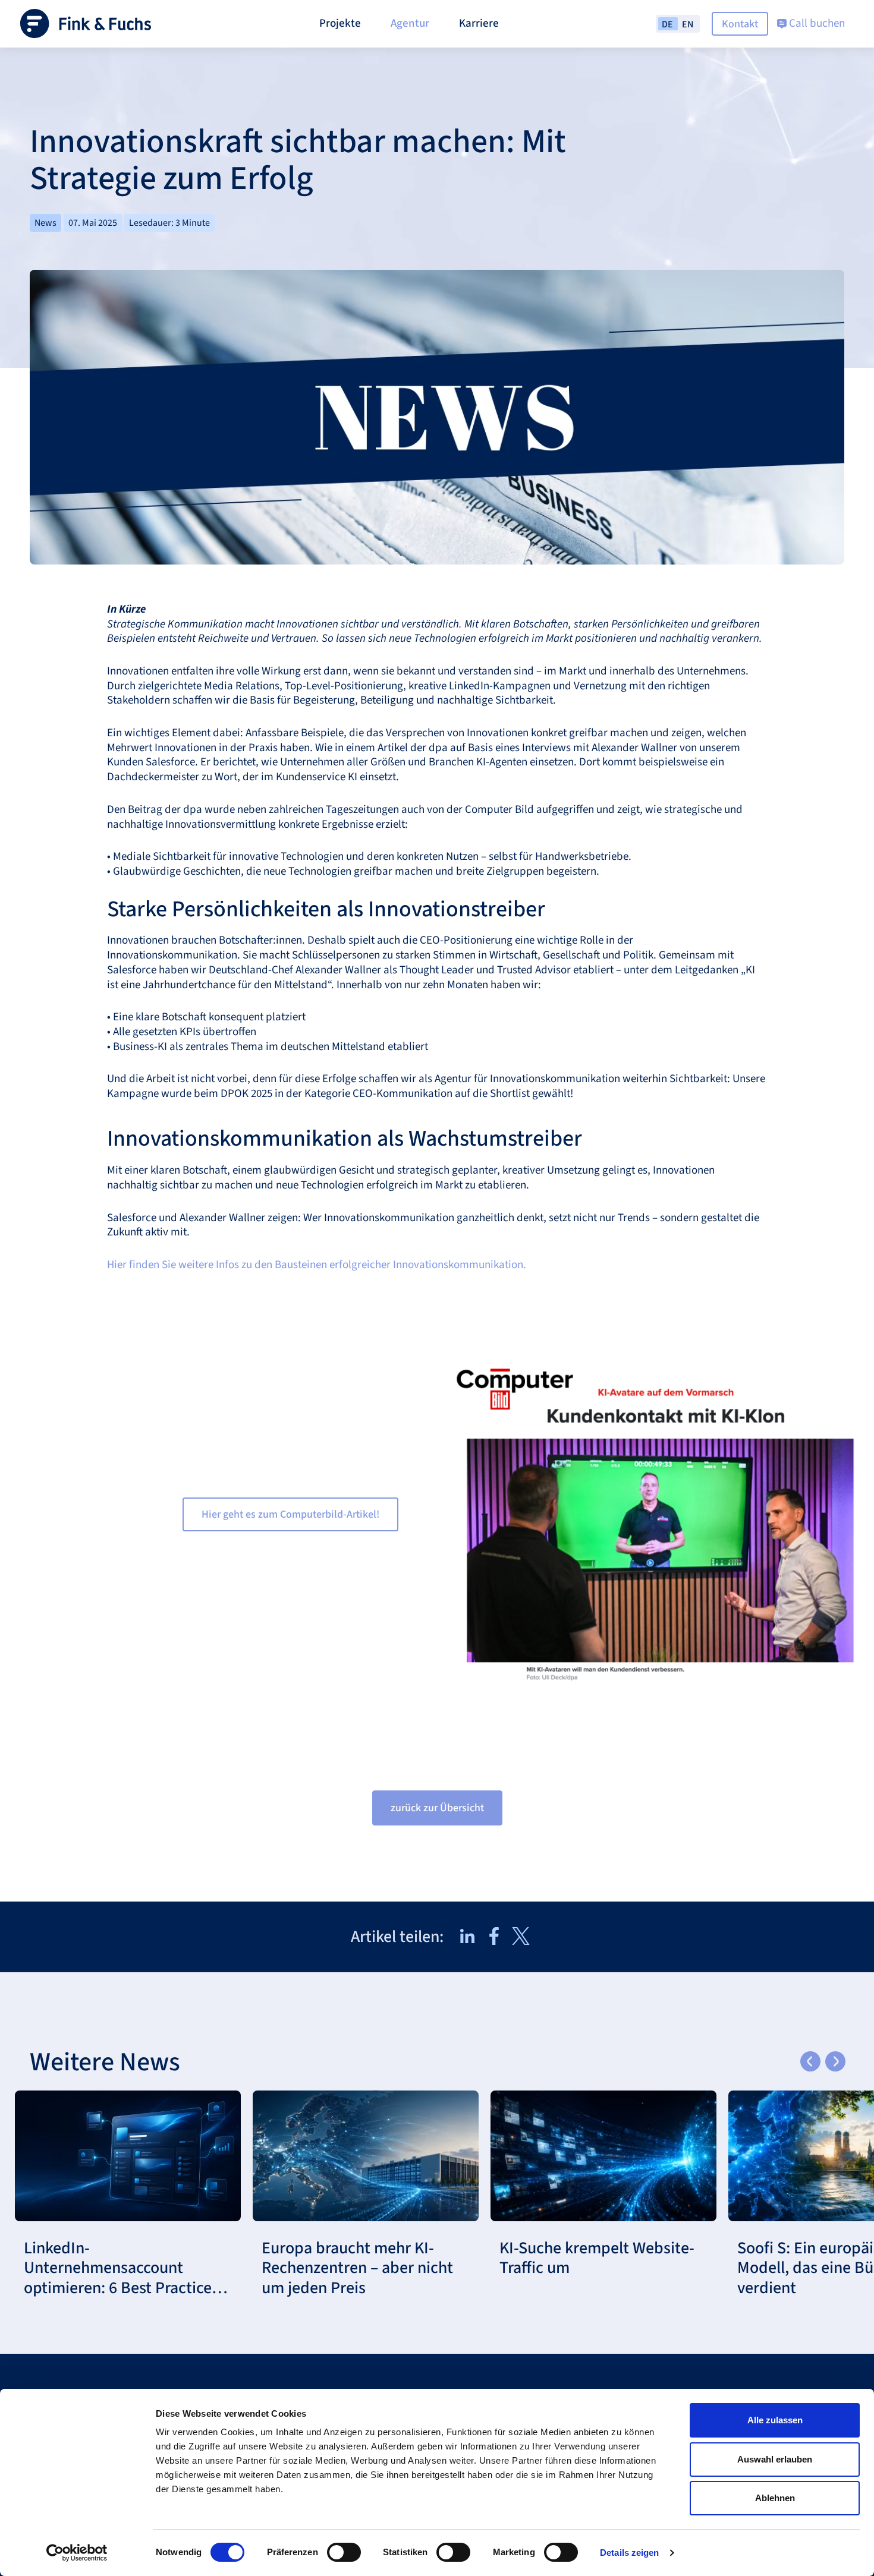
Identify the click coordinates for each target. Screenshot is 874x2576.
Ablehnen (775, 2498)
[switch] (344, 2552)
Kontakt (740, 24)
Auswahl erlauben (775, 2459)
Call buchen (816, 23)
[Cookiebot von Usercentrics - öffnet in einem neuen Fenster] (77, 2553)
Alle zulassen (775, 2420)
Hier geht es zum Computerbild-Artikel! (290, 1514)
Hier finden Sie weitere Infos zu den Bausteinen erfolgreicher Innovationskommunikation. (317, 1265)
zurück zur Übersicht (437, 1808)
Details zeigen (629, 2553)
